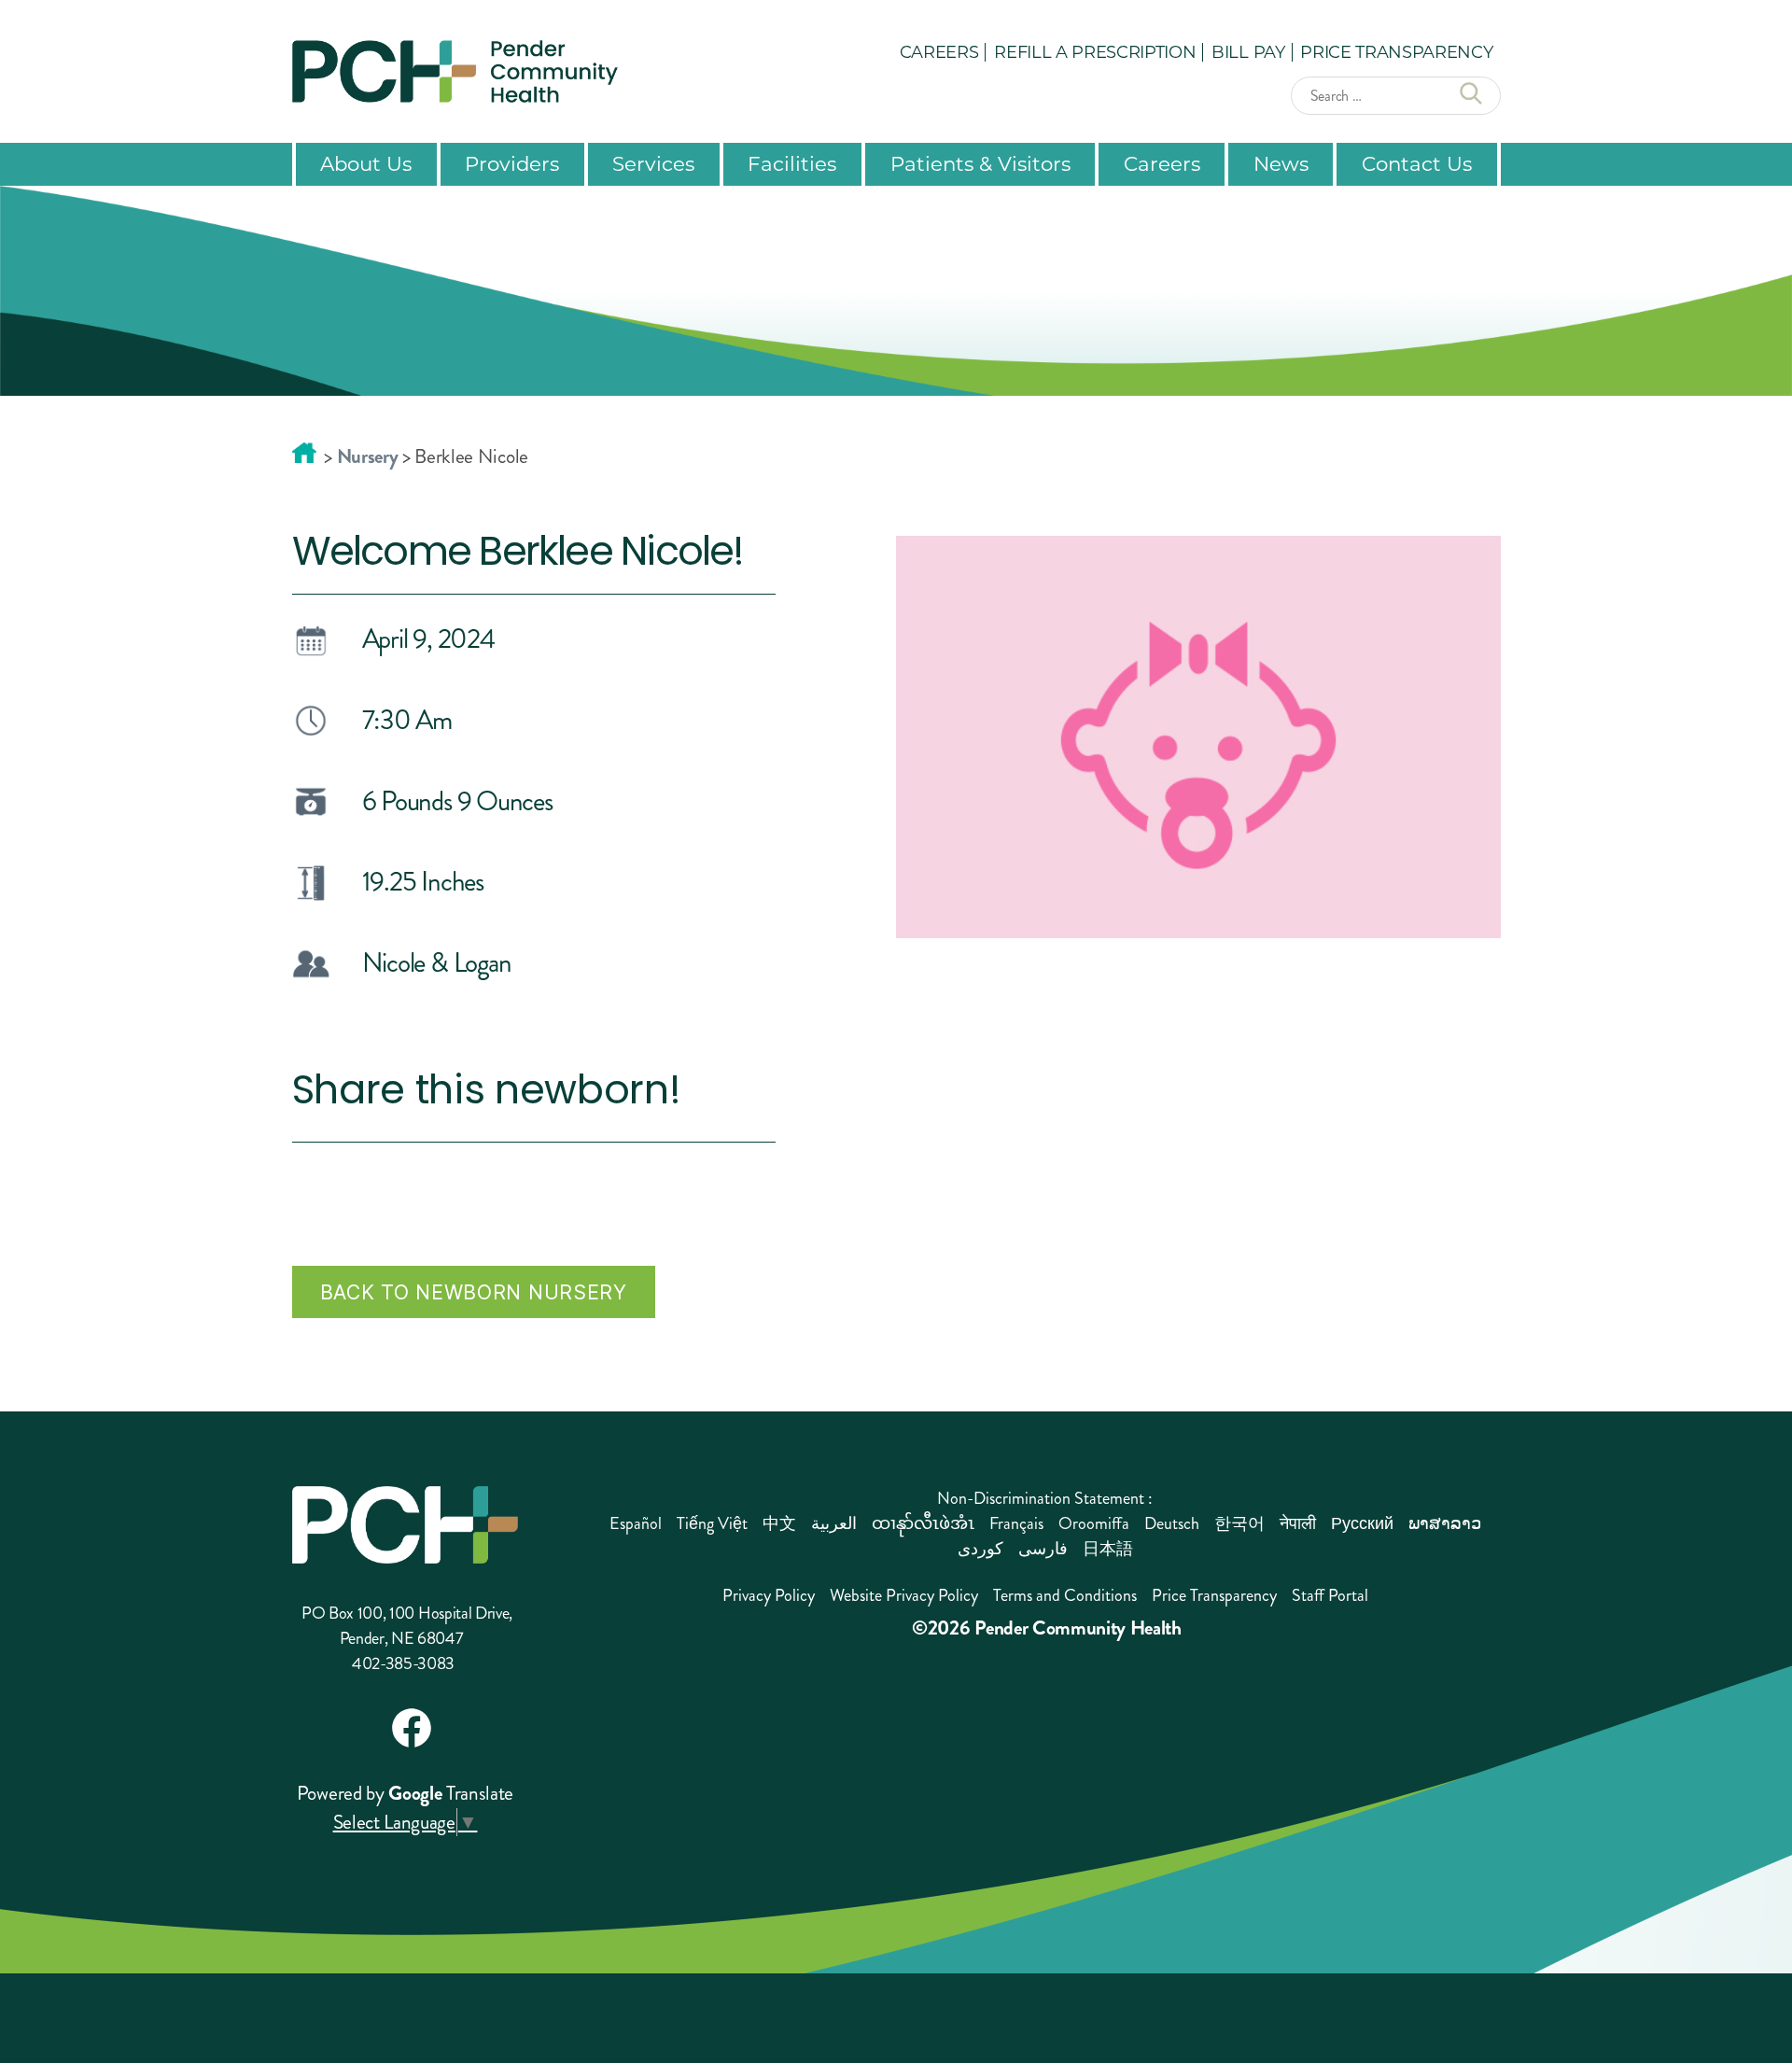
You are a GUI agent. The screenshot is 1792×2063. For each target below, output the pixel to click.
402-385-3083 (403, 1663)
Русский (1362, 1523)
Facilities (792, 163)
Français (1016, 1523)
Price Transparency (1396, 51)
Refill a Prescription (1095, 51)
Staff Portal (1330, 1595)
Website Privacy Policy (904, 1595)
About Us (366, 163)
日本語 (1108, 1549)
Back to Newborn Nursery (474, 1292)
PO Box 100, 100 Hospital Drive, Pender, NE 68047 (407, 1626)
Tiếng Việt (712, 1523)
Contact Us (1417, 163)
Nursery (368, 456)
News (1281, 163)
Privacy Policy (769, 1595)
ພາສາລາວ (1445, 1523)
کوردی (980, 1549)
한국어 (1239, 1523)
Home (304, 453)
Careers (939, 51)
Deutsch (1172, 1523)
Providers (512, 163)
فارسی (1043, 1549)
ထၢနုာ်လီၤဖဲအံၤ (923, 1523)
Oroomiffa (1094, 1523)
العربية (834, 1523)
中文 (779, 1523)
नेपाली (1298, 1523)
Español (636, 1523)
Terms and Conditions (1065, 1595)
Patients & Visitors (980, 163)
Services (653, 163)
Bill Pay (1248, 51)
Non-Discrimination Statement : (1045, 1498)
